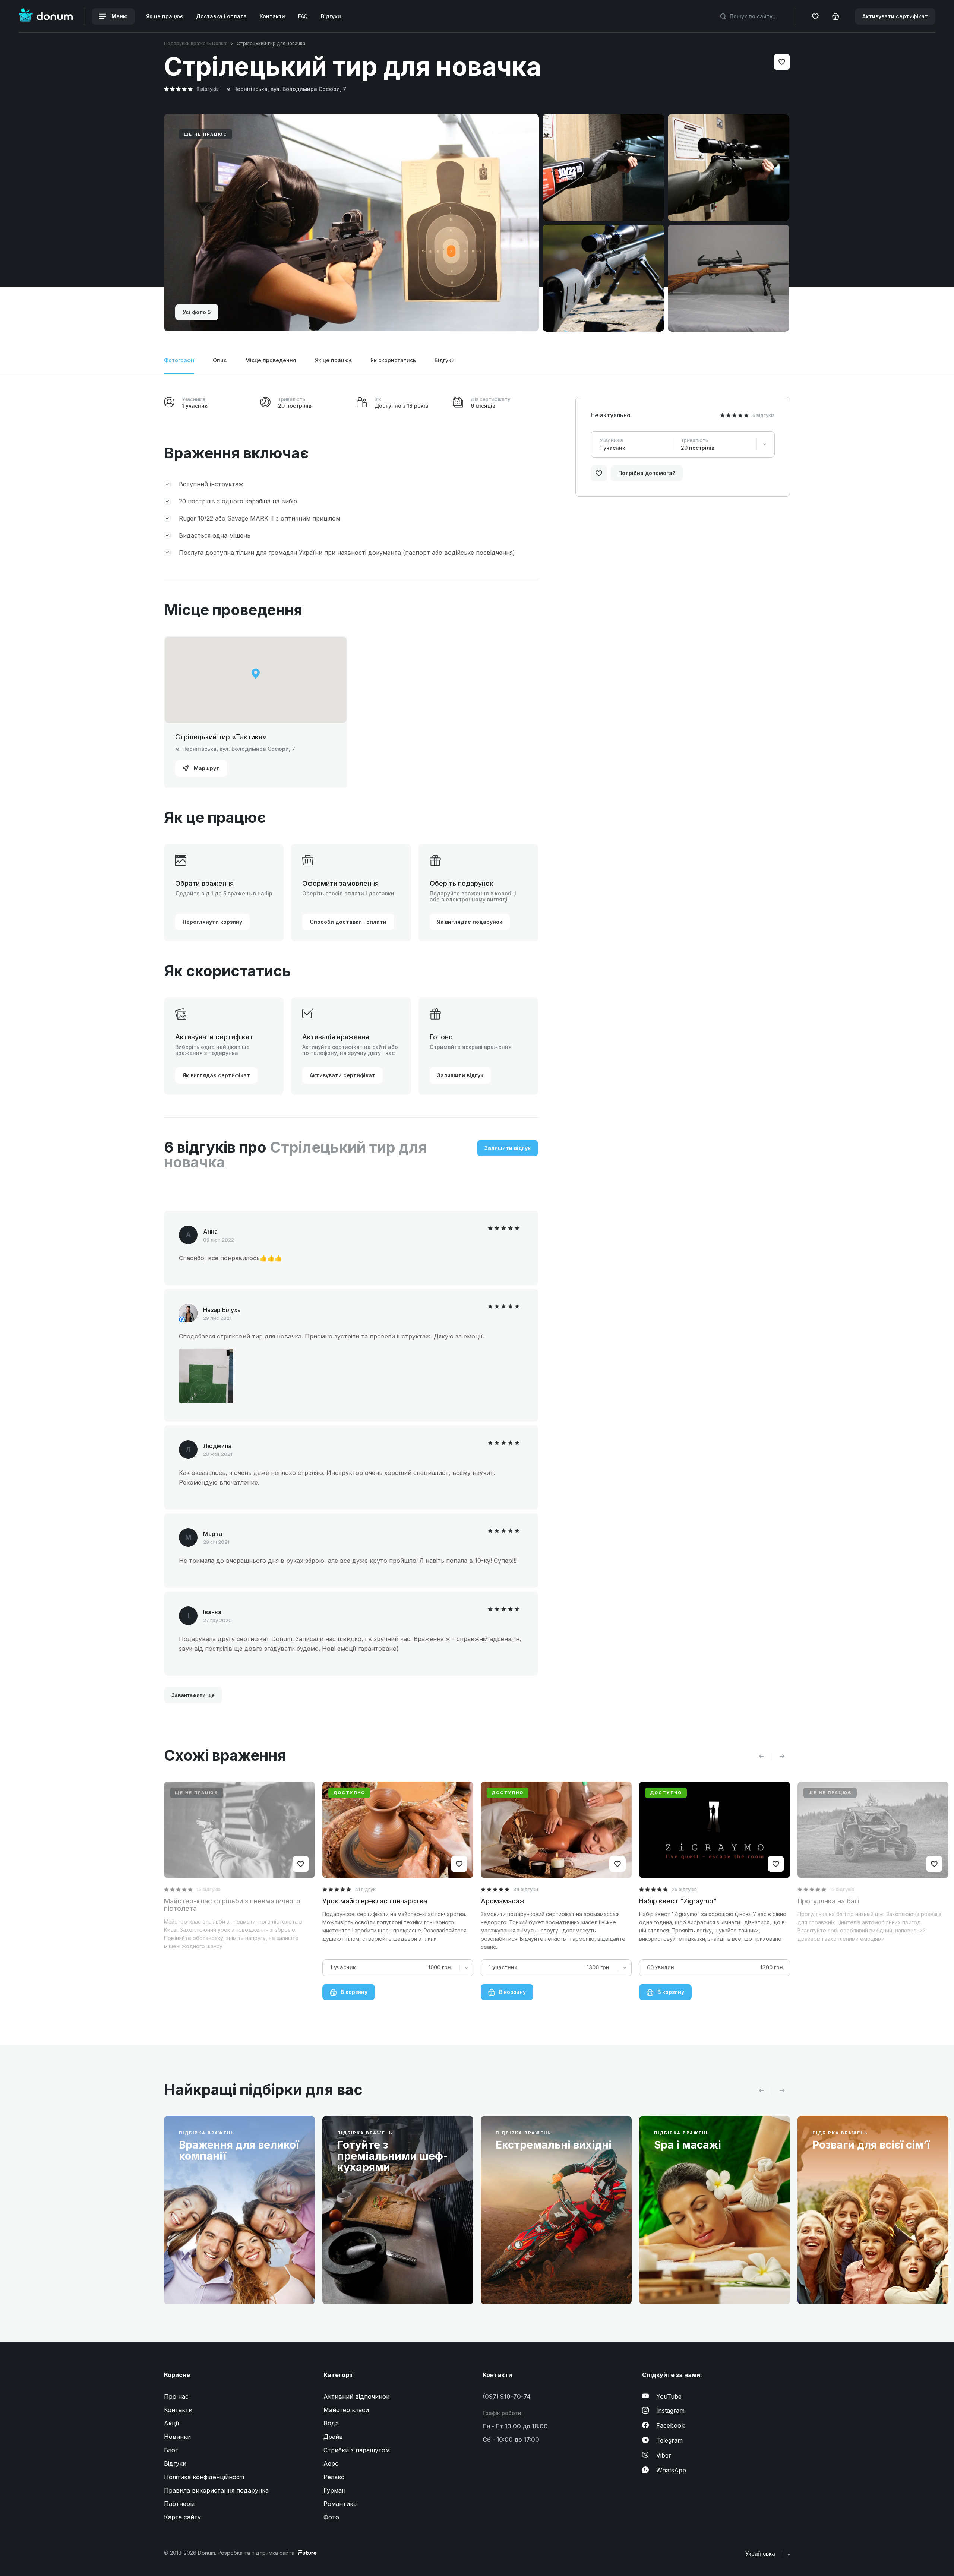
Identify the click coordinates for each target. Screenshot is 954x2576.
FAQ (303, 16)
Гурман (334, 2490)
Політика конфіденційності (204, 2477)
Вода (331, 2423)
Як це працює (165, 16)
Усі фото (197, 312)
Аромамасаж (503, 1901)
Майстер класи (346, 2410)
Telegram (669, 2440)
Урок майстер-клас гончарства (375, 1901)
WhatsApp (671, 2470)
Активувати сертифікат (895, 16)
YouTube (669, 2396)
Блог (171, 2450)
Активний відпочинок (356, 2396)
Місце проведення (271, 360)
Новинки (177, 2437)
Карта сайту (182, 2517)
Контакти (272, 16)
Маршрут (206, 768)
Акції (172, 2423)
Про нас (176, 2396)
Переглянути (204, 2281)
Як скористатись (393, 360)
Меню (119, 16)
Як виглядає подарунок (470, 922)
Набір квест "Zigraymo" (678, 1901)
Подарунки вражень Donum (196, 43)
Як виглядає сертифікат (216, 1075)
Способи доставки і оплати (348, 922)
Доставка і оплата (221, 16)
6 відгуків (208, 89)
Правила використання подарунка (216, 2490)
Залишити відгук (460, 1075)
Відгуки (331, 16)
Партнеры (179, 2504)
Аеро (331, 2463)
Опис (220, 360)
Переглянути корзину (212, 922)
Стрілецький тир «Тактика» (221, 737)
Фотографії (179, 360)
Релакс (334, 2477)
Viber (664, 2455)
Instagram (670, 2411)
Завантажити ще (193, 1695)
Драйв (333, 2437)
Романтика (340, 2504)
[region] (256, 680)
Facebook (670, 2425)
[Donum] (46, 16)
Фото (331, 2517)
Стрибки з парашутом (357, 2450)
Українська (761, 2553)
